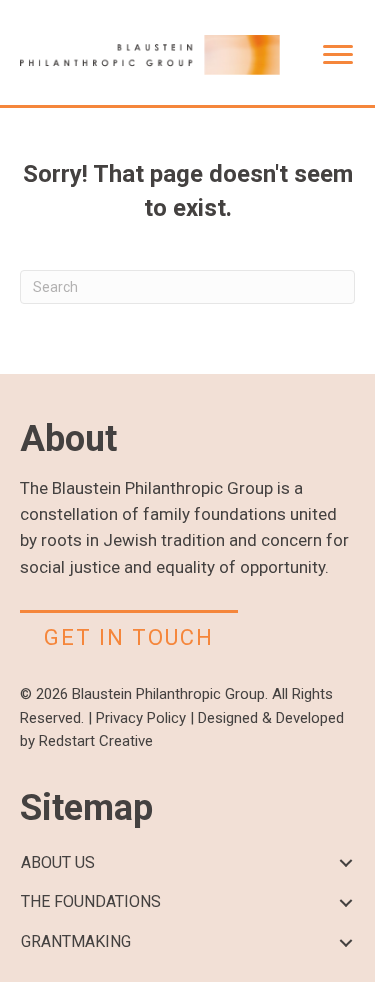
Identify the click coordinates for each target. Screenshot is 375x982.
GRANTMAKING (76, 941)
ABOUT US (58, 862)
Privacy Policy (141, 718)
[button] (345, 863)
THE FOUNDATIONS (91, 901)
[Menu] (338, 55)
